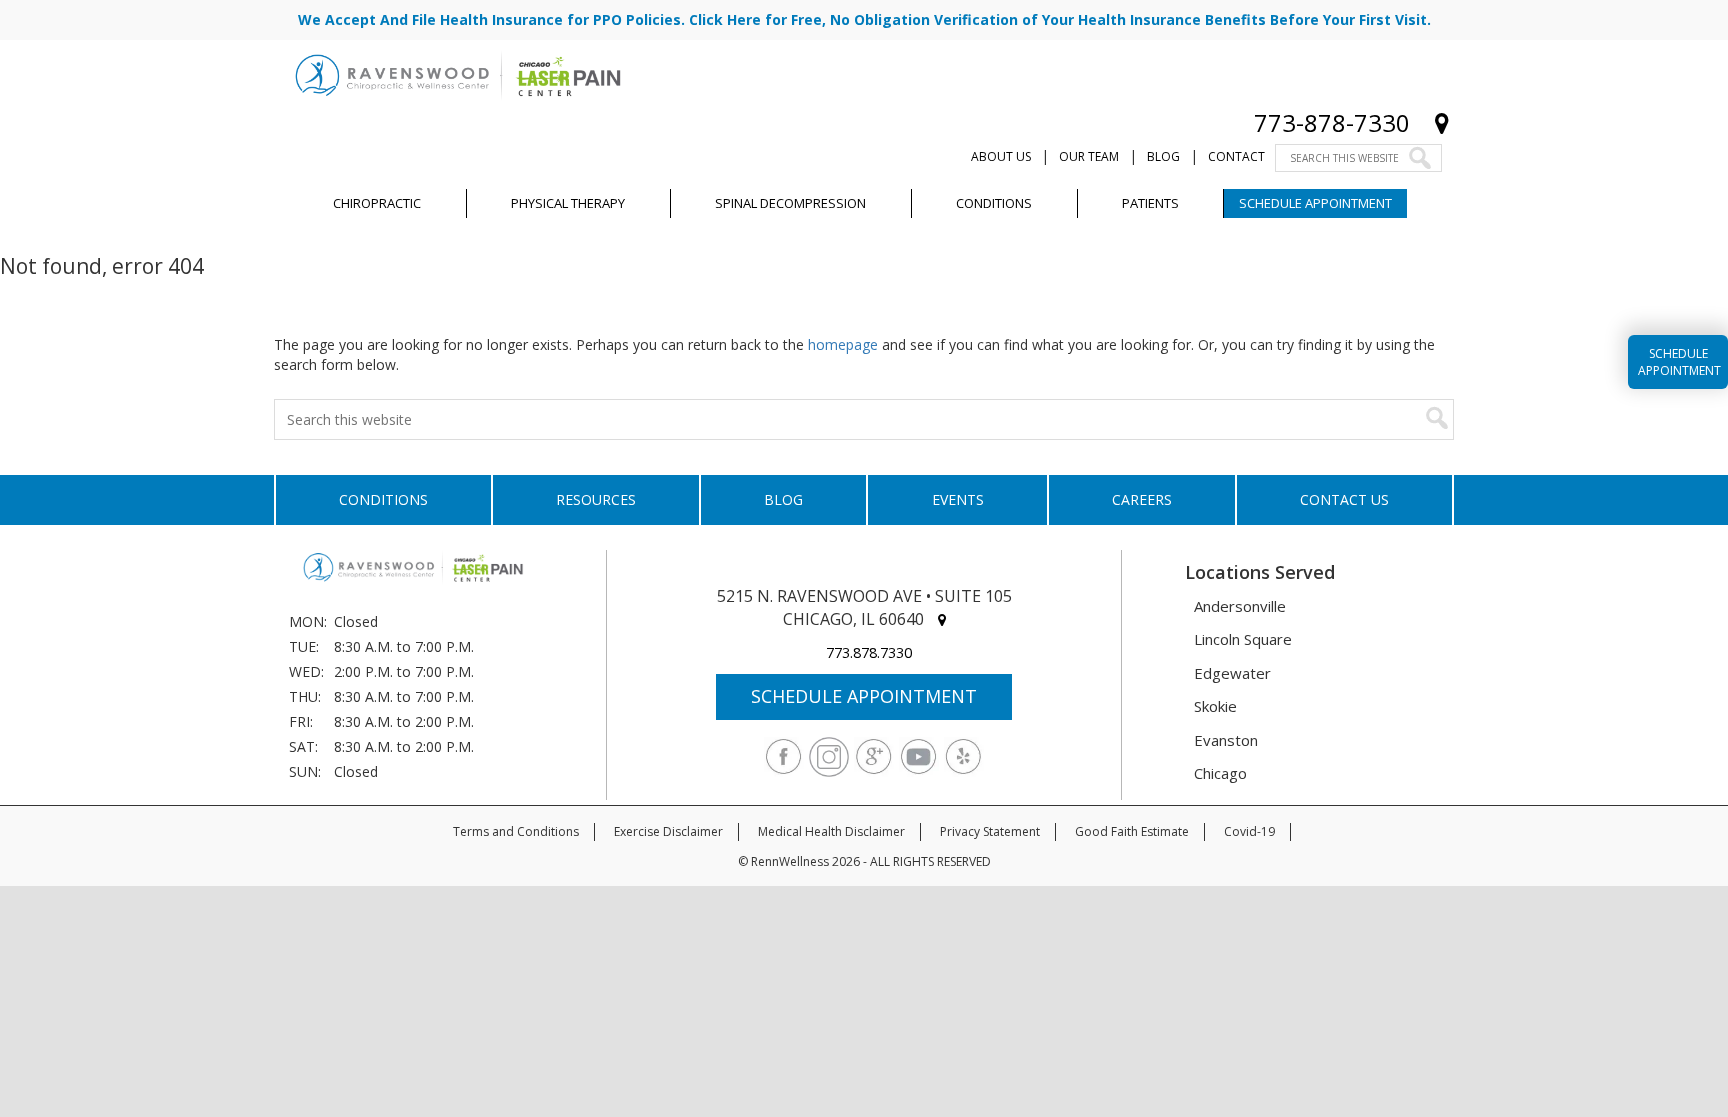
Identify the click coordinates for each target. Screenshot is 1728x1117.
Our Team (1089, 156)
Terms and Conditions (516, 831)
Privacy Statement (990, 831)
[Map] (1442, 122)
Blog (1163, 156)
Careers (1142, 499)
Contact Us (1344, 499)
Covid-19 (1249, 831)
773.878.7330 (869, 652)
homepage (843, 344)
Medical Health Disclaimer (831, 831)
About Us (1001, 156)
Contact (1236, 156)
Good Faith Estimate (1132, 831)
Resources (596, 499)
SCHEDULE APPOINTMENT (864, 696)
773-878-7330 (1332, 122)
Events (958, 499)
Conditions (383, 499)
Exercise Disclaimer (668, 831)
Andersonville (1240, 606)
